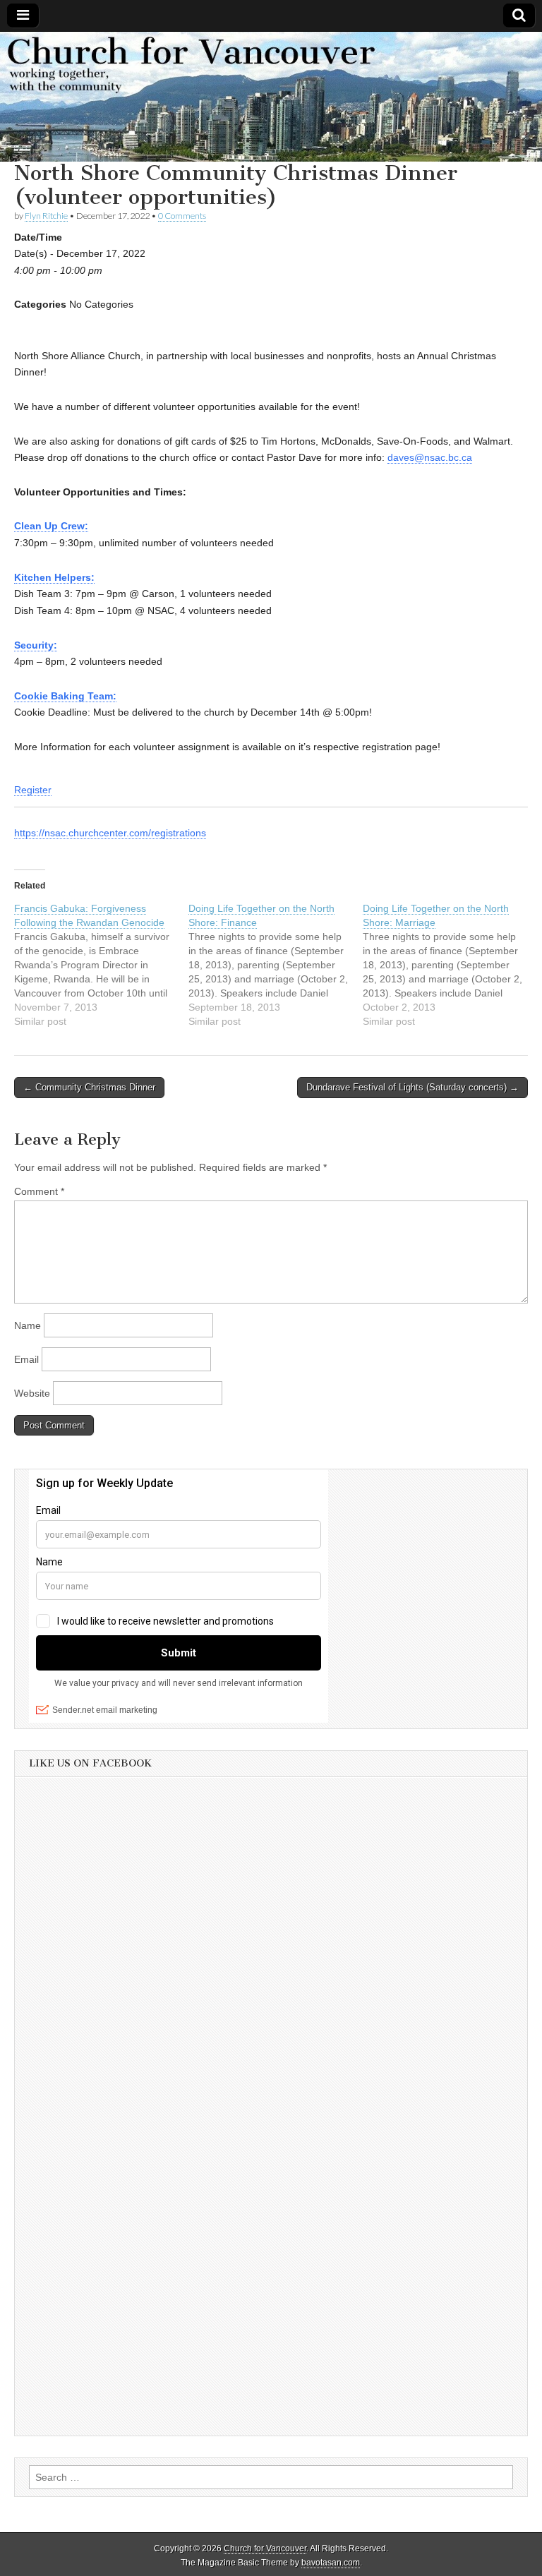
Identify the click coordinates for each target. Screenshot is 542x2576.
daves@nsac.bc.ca (430, 457)
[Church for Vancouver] (271, 97)
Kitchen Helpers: (54, 577)
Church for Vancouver (265, 2548)
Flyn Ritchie (46, 216)
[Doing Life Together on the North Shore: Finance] (276, 965)
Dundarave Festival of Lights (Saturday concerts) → (412, 1087)
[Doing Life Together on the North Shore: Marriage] (450, 965)
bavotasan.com (331, 2563)
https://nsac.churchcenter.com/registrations (110, 833)
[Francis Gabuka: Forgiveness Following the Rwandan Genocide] (101, 965)
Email (26, 1359)
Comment (39, 1191)
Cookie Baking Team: (65, 696)
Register (33, 790)
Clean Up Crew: (51, 526)
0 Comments (182, 216)
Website (32, 1393)
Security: (36, 645)
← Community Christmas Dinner (89, 1087)
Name (28, 1325)
